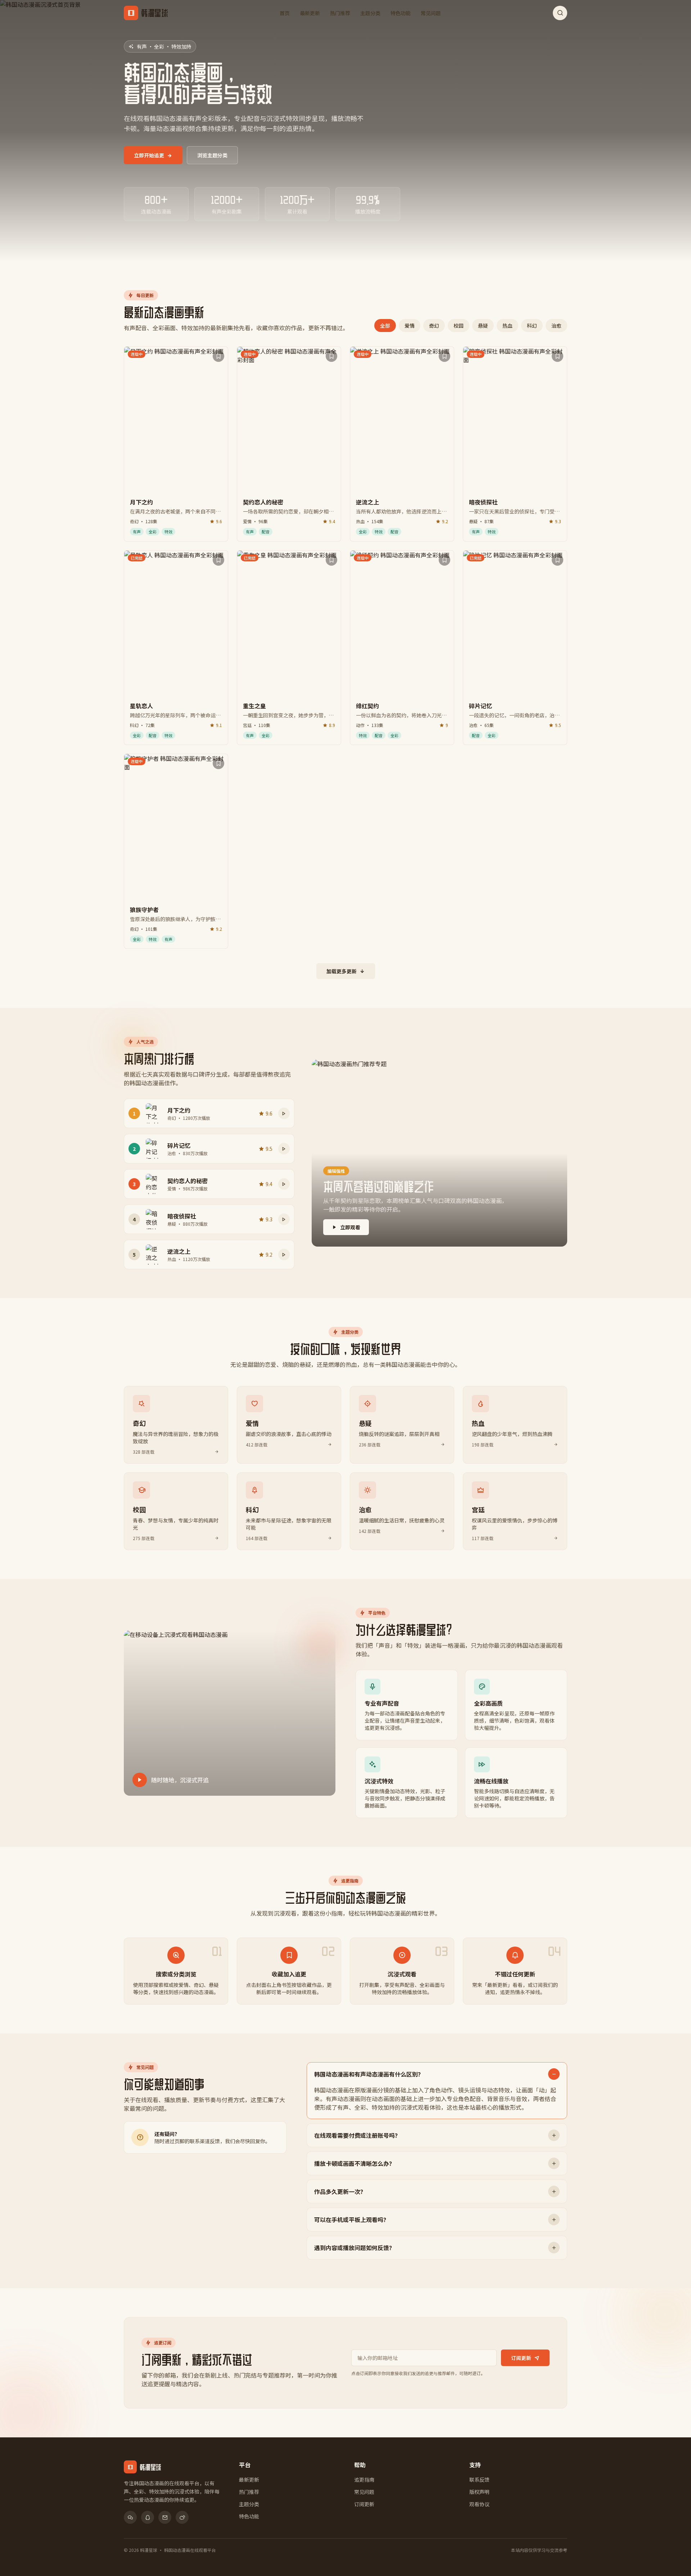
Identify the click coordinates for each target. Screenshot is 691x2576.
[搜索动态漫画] (560, 13)
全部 (385, 326)
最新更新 (310, 13)
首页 (285, 13)
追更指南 (364, 2479)
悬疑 (483, 326)
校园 (459, 326)
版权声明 (479, 2492)
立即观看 (350, 1227)
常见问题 (431, 13)
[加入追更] (218, 356)
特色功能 (401, 13)
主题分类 (370, 13)
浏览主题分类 (212, 155)
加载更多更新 (342, 971)
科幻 (532, 326)
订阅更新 (521, 2358)
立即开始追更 (149, 155)
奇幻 (434, 326)
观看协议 (479, 2504)
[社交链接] (130, 2517)
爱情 (410, 326)
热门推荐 (340, 13)
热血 (507, 326)
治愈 (556, 326)
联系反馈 (479, 2479)
